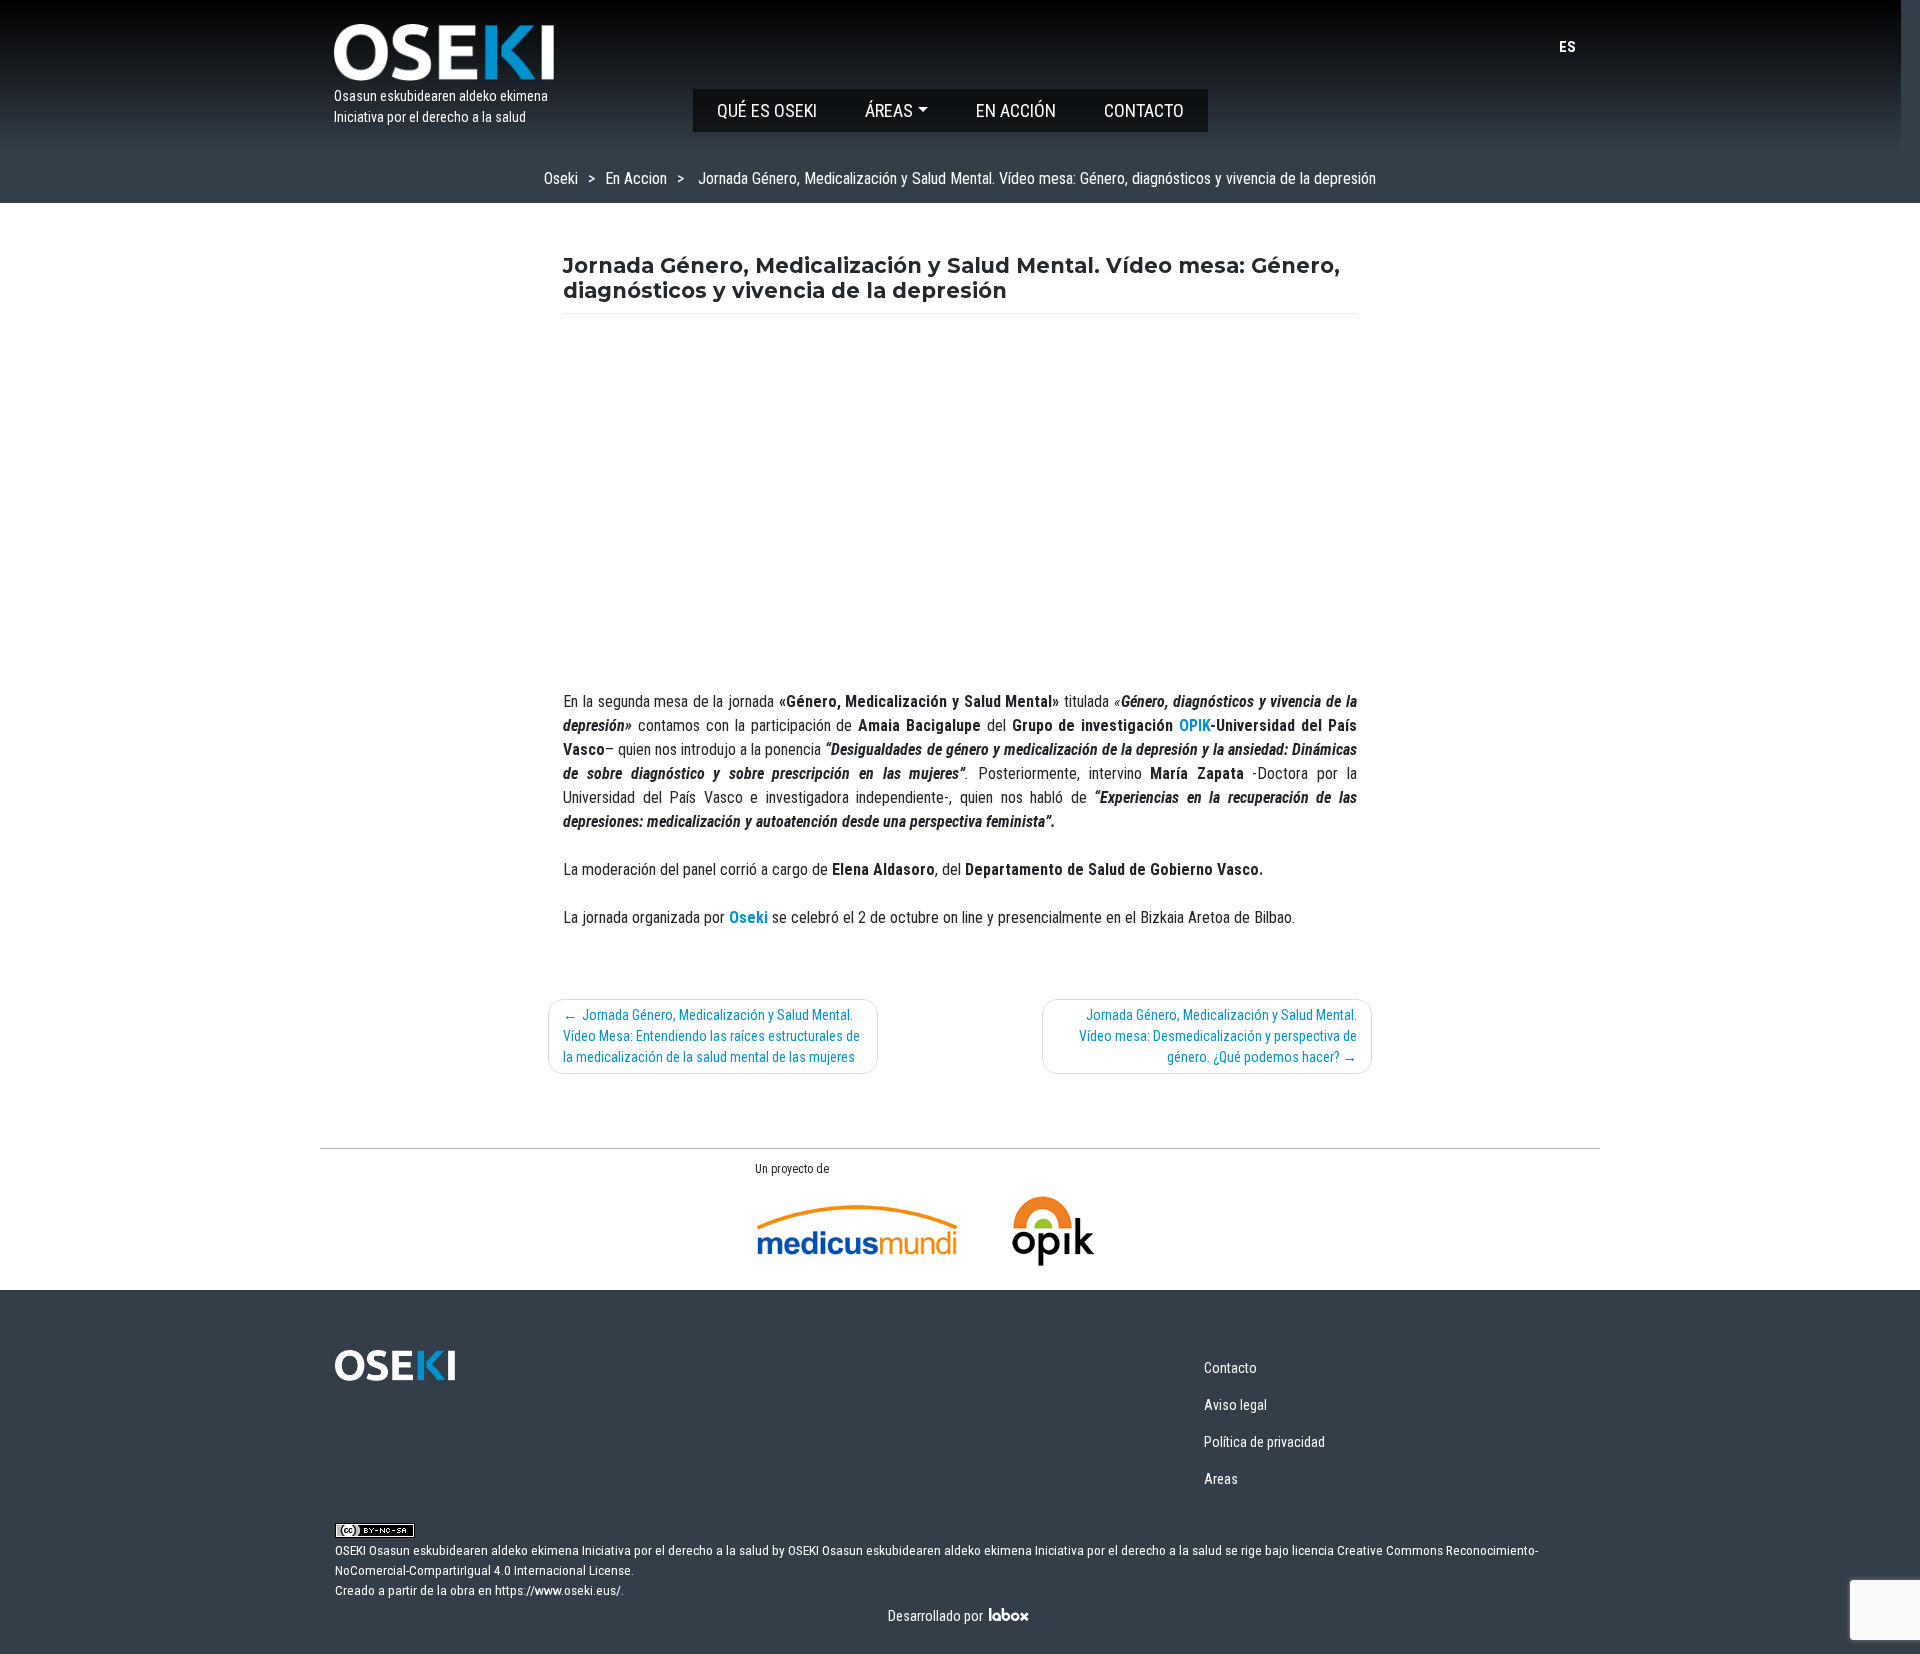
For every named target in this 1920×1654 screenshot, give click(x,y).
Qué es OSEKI (767, 110)
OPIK (1194, 725)
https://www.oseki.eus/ (558, 1590)
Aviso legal (1235, 1405)
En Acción (1016, 110)
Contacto (1144, 110)
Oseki (561, 178)
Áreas (889, 110)
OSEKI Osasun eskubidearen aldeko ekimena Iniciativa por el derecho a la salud (1005, 1550)
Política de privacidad (1264, 1442)
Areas (1221, 1479)
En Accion (636, 178)
